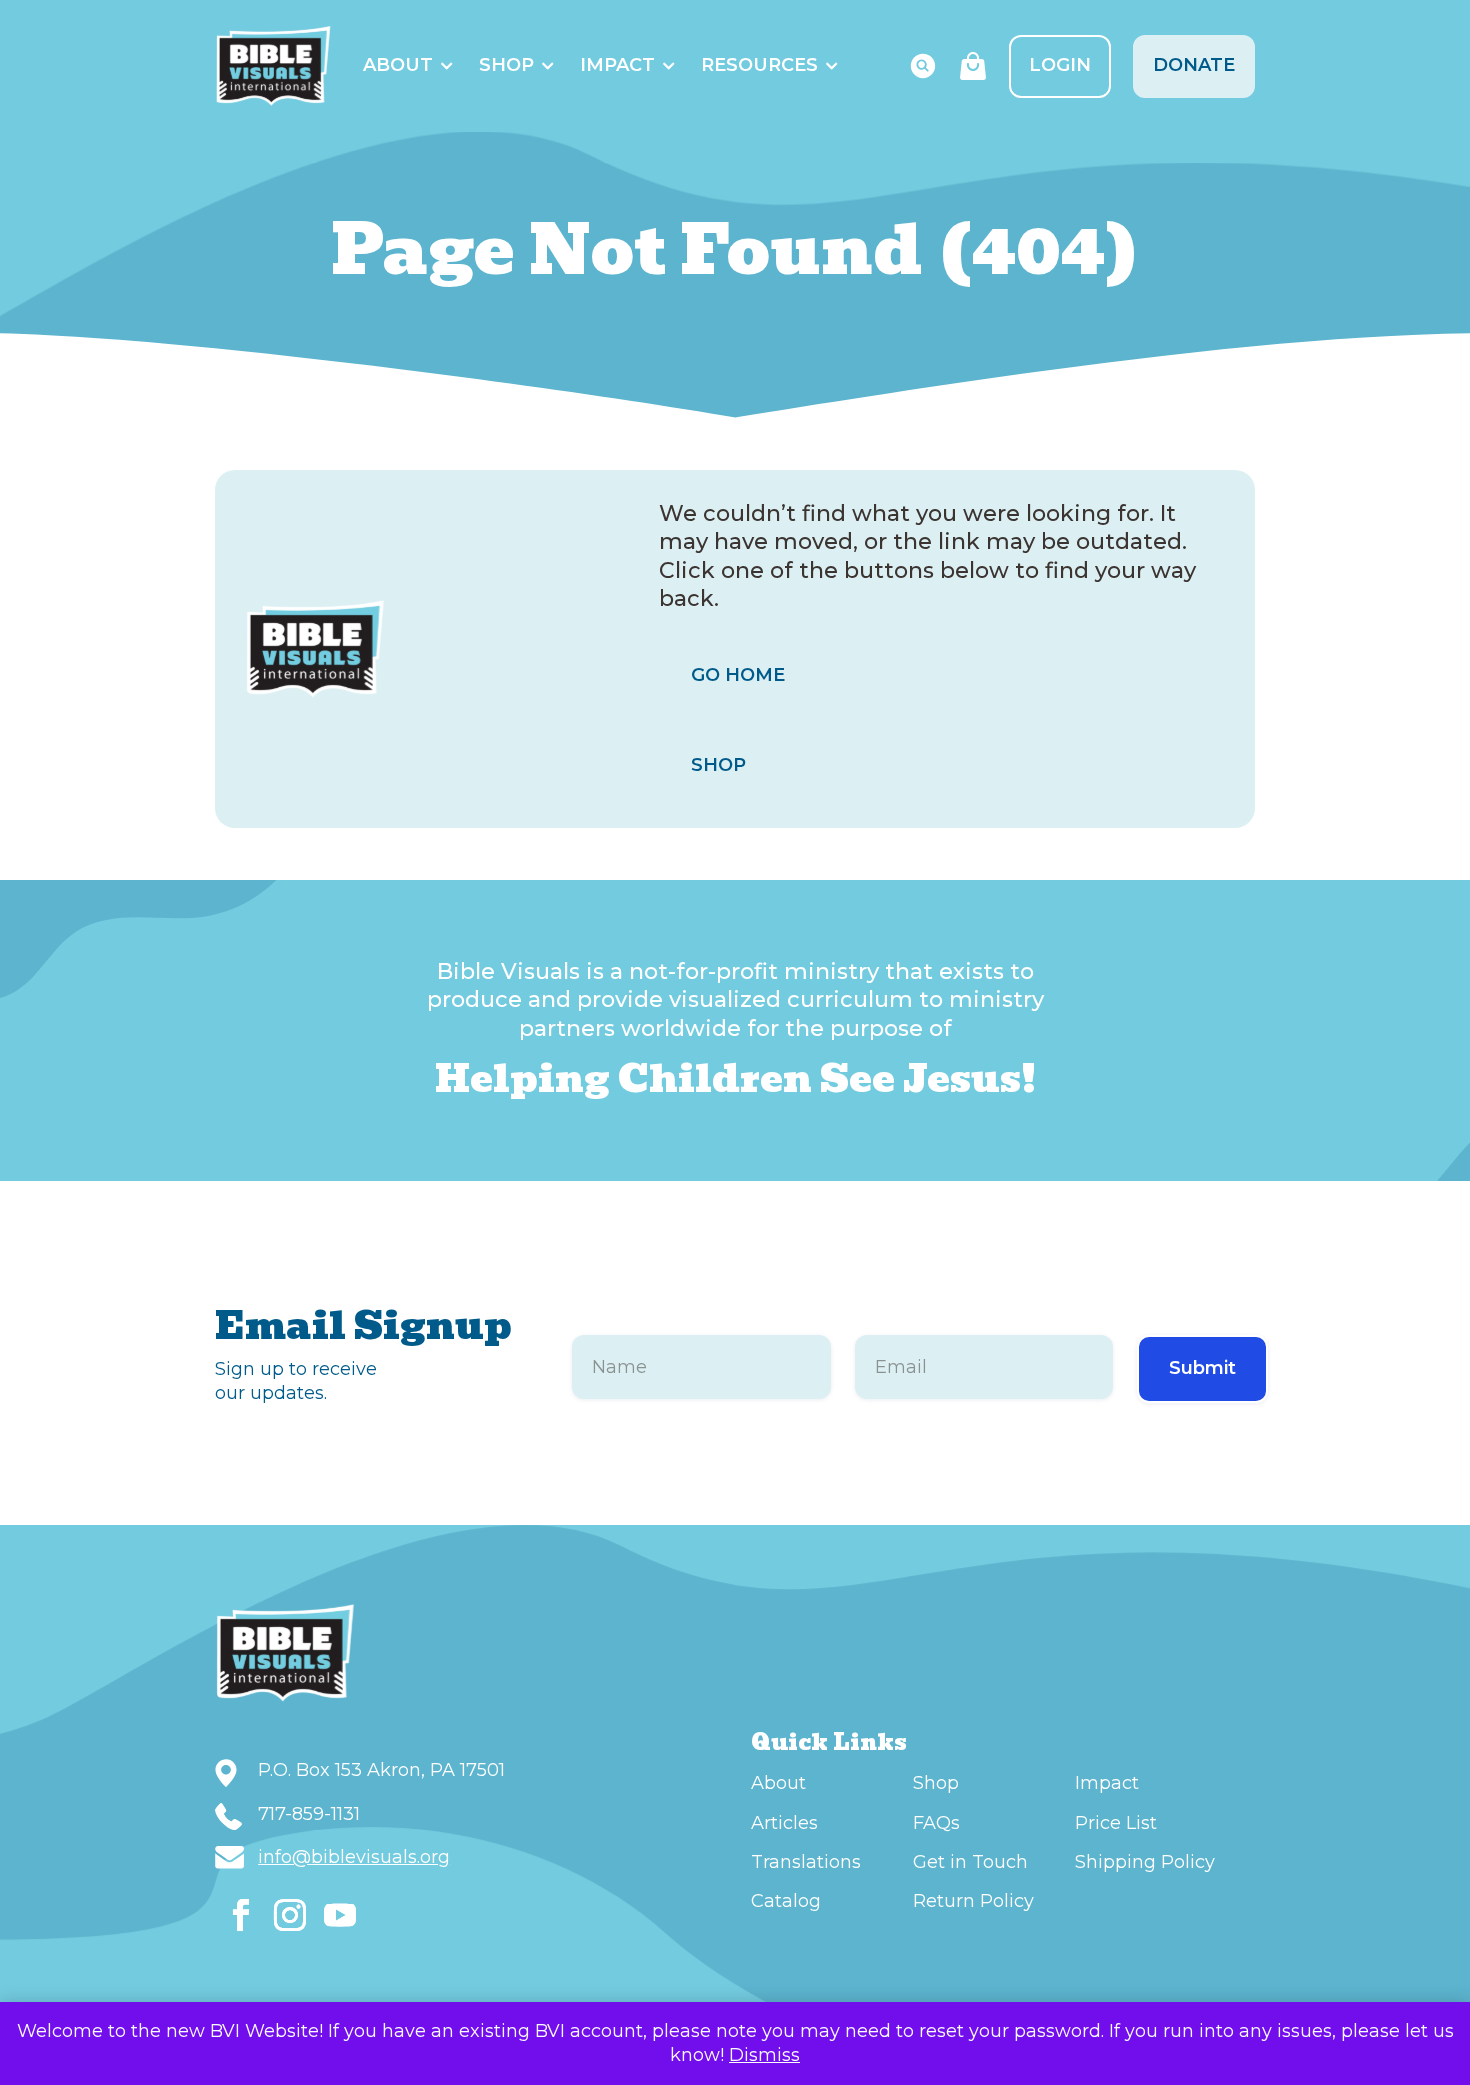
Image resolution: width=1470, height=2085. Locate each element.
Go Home (738, 675)
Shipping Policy (1145, 1862)
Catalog (786, 1901)
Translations (806, 1862)
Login (1060, 65)
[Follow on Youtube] (340, 1915)
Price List (1116, 1823)
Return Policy (973, 1901)
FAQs (936, 1823)
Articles (784, 1823)
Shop (506, 65)
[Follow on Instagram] (290, 1915)
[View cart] (973, 66)
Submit (1202, 1368)
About (398, 65)
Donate (1194, 65)
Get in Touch (970, 1862)
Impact (617, 65)
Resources (759, 65)
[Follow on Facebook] (241, 1915)
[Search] (923, 66)
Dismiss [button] (764, 2055)
